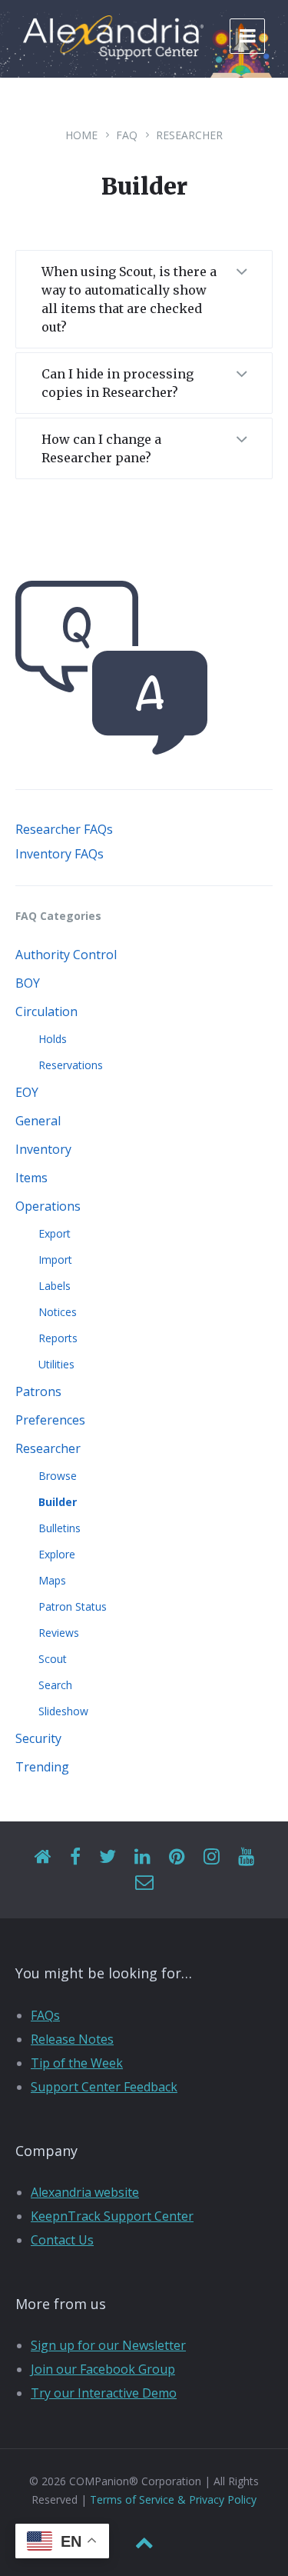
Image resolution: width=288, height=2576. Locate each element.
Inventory (43, 1149)
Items (31, 1178)
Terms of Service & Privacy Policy (173, 2499)
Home (81, 135)
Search (55, 1685)
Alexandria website (85, 2192)
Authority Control (66, 955)
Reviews (59, 1633)
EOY (27, 1092)
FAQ (127, 135)
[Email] (144, 1883)
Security (38, 1738)
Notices (58, 1312)
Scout (53, 1659)
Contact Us (62, 2240)
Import (55, 1260)
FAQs (45, 2015)
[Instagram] (212, 1857)
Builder (58, 1502)
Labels (55, 1286)
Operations (48, 1206)
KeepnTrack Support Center (112, 2216)
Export (55, 1233)
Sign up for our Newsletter (108, 2345)
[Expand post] (241, 273)
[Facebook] (75, 1857)
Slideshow (63, 1711)
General (38, 1121)
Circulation (46, 1011)
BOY (28, 983)
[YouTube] (246, 1857)
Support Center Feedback (104, 2087)
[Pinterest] (177, 1857)
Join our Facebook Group (103, 2369)
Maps (52, 1580)
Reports (58, 1338)
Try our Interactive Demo (104, 2393)
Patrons (38, 1391)
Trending (42, 1767)
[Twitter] (108, 1857)
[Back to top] (144, 2543)
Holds (53, 1039)
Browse (58, 1476)
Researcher (189, 135)
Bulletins (60, 1528)
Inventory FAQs (60, 854)
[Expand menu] (247, 36)
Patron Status (73, 1606)
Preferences (50, 1420)
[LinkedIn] (142, 1857)
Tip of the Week (77, 2063)
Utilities (56, 1364)
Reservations (71, 1065)
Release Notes (72, 2039)
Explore (57, 1554)
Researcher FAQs (64, 829)
